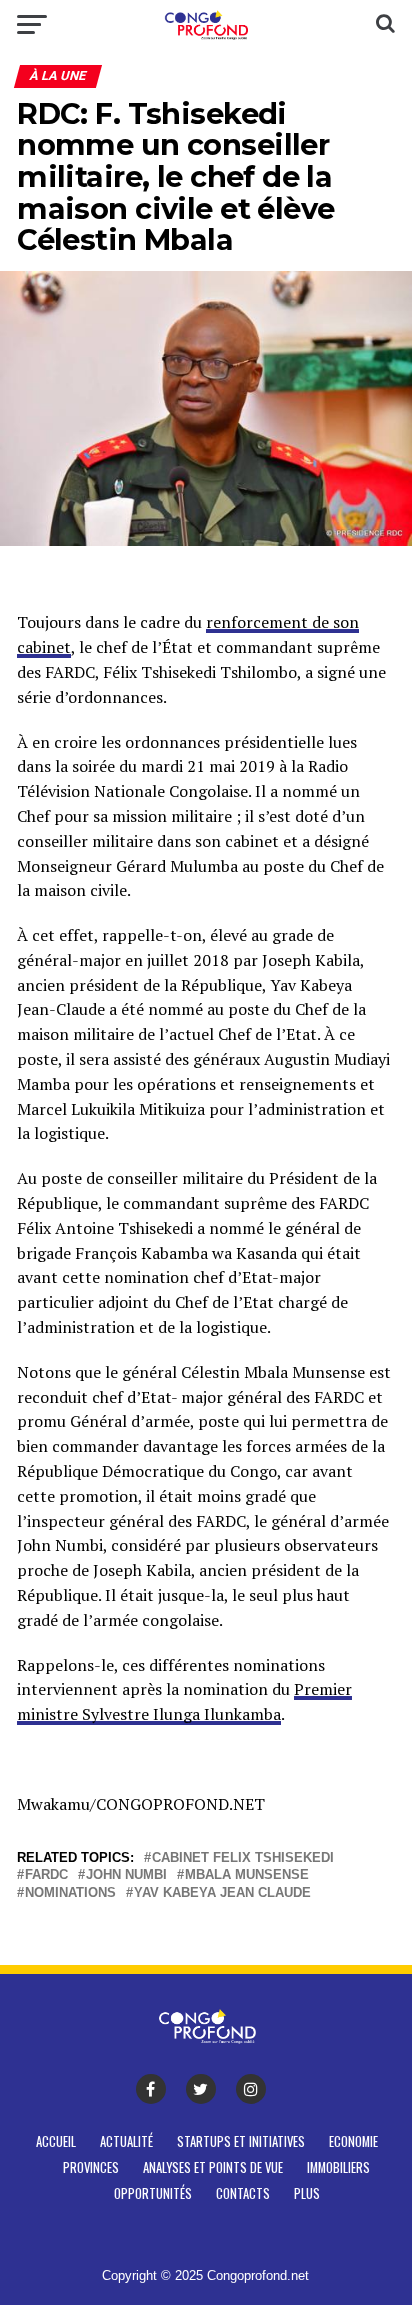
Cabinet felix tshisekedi (243, 1858)
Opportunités (153, 2193)
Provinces (91, 2167)
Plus (307, 2193)
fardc (46, 1875)
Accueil (56, 2141)
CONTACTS (243, 2193)
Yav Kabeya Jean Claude (222, 1893)
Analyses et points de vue (213, 2167)
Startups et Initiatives (241, 2141)
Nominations (70, 1893)
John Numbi (126, 1875)
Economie (353, 2141)
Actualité (126, 2141)
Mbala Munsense (247, 1875)
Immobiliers (338, 2167)
